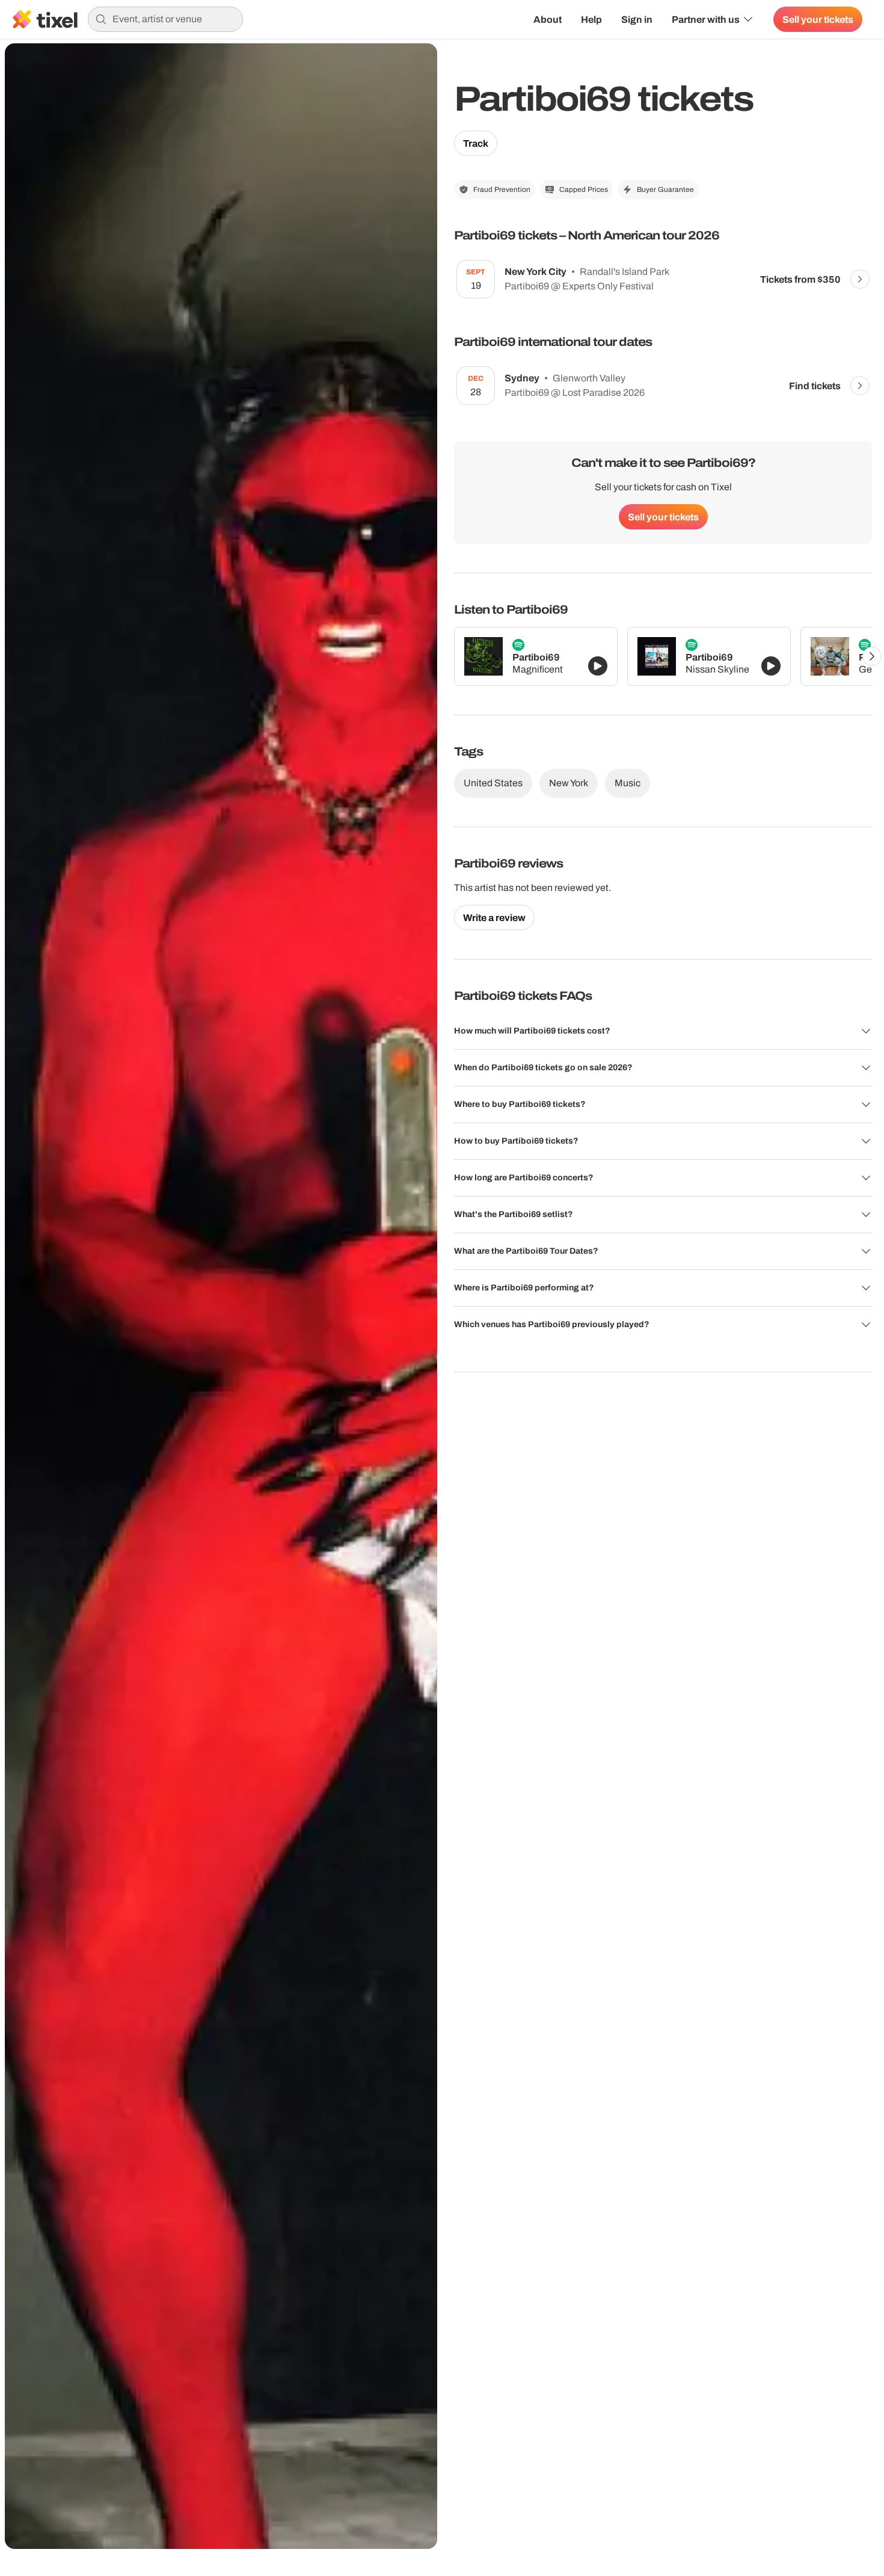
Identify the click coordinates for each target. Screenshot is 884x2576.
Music (628, 783)
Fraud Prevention (502, 190)
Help (591, 19)
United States (493, 783)
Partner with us (706, 19)
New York (569, 783)
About (548, 19)
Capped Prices (584, 190)
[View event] (860, 279)
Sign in (637, 19)
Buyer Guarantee (665, 190)
